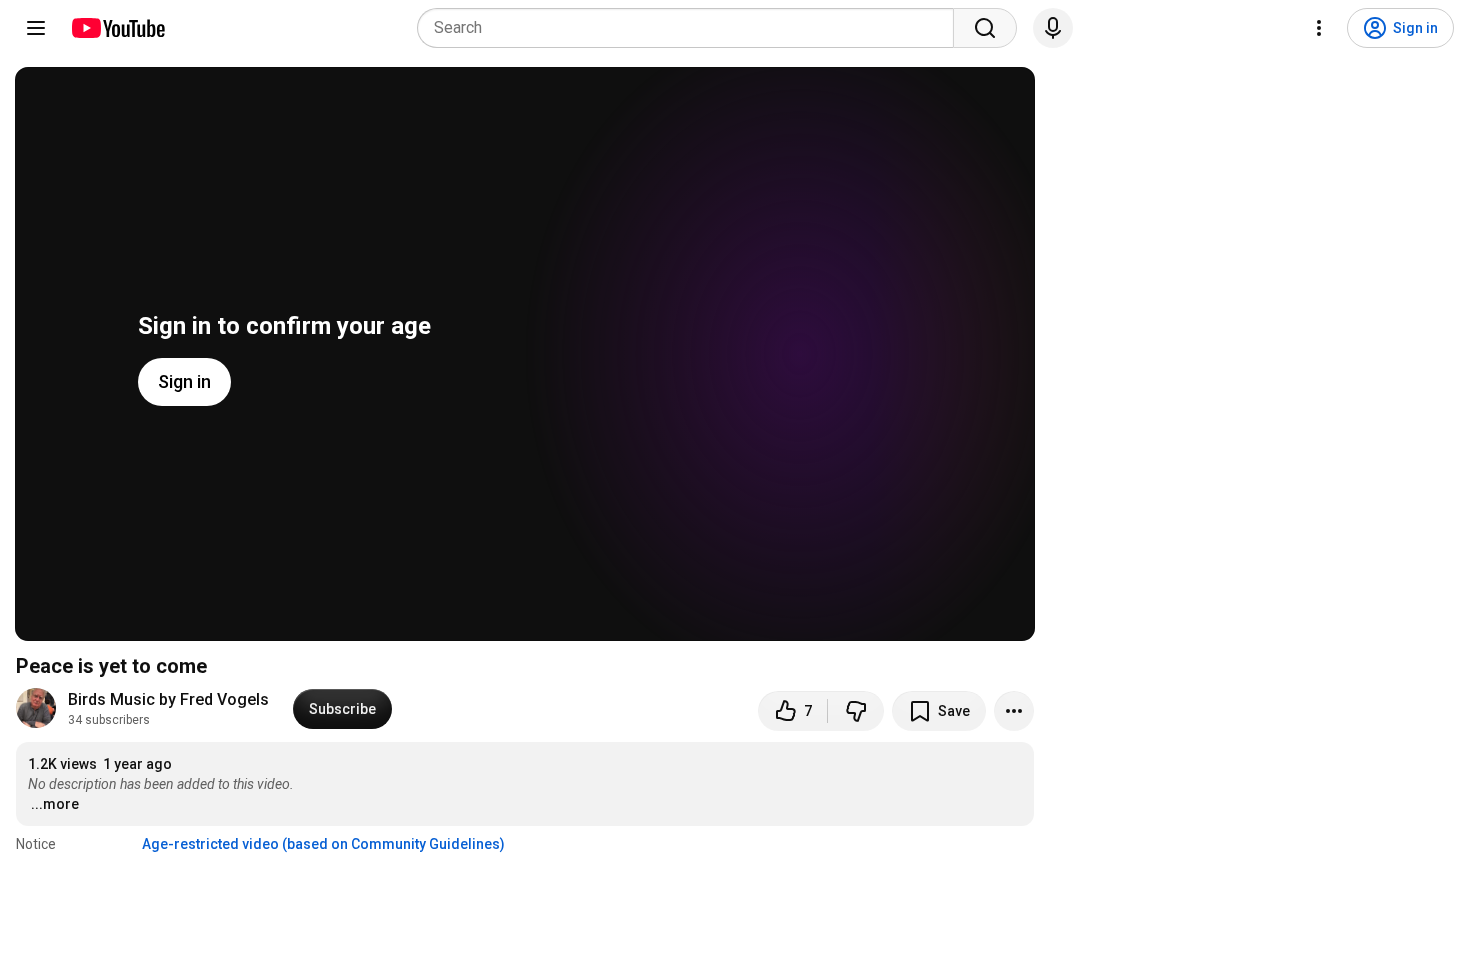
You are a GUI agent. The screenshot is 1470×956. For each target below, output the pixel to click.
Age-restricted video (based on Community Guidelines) (323, 844)
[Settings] (1319, 28)
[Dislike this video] (856, 711)
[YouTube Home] (117, 28)
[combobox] (691, 28)
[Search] (985, 28)
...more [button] (55, 804)
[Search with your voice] (1053, 28)
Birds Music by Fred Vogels (168, 699)
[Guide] (36, 28)
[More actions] (1014, 711)
